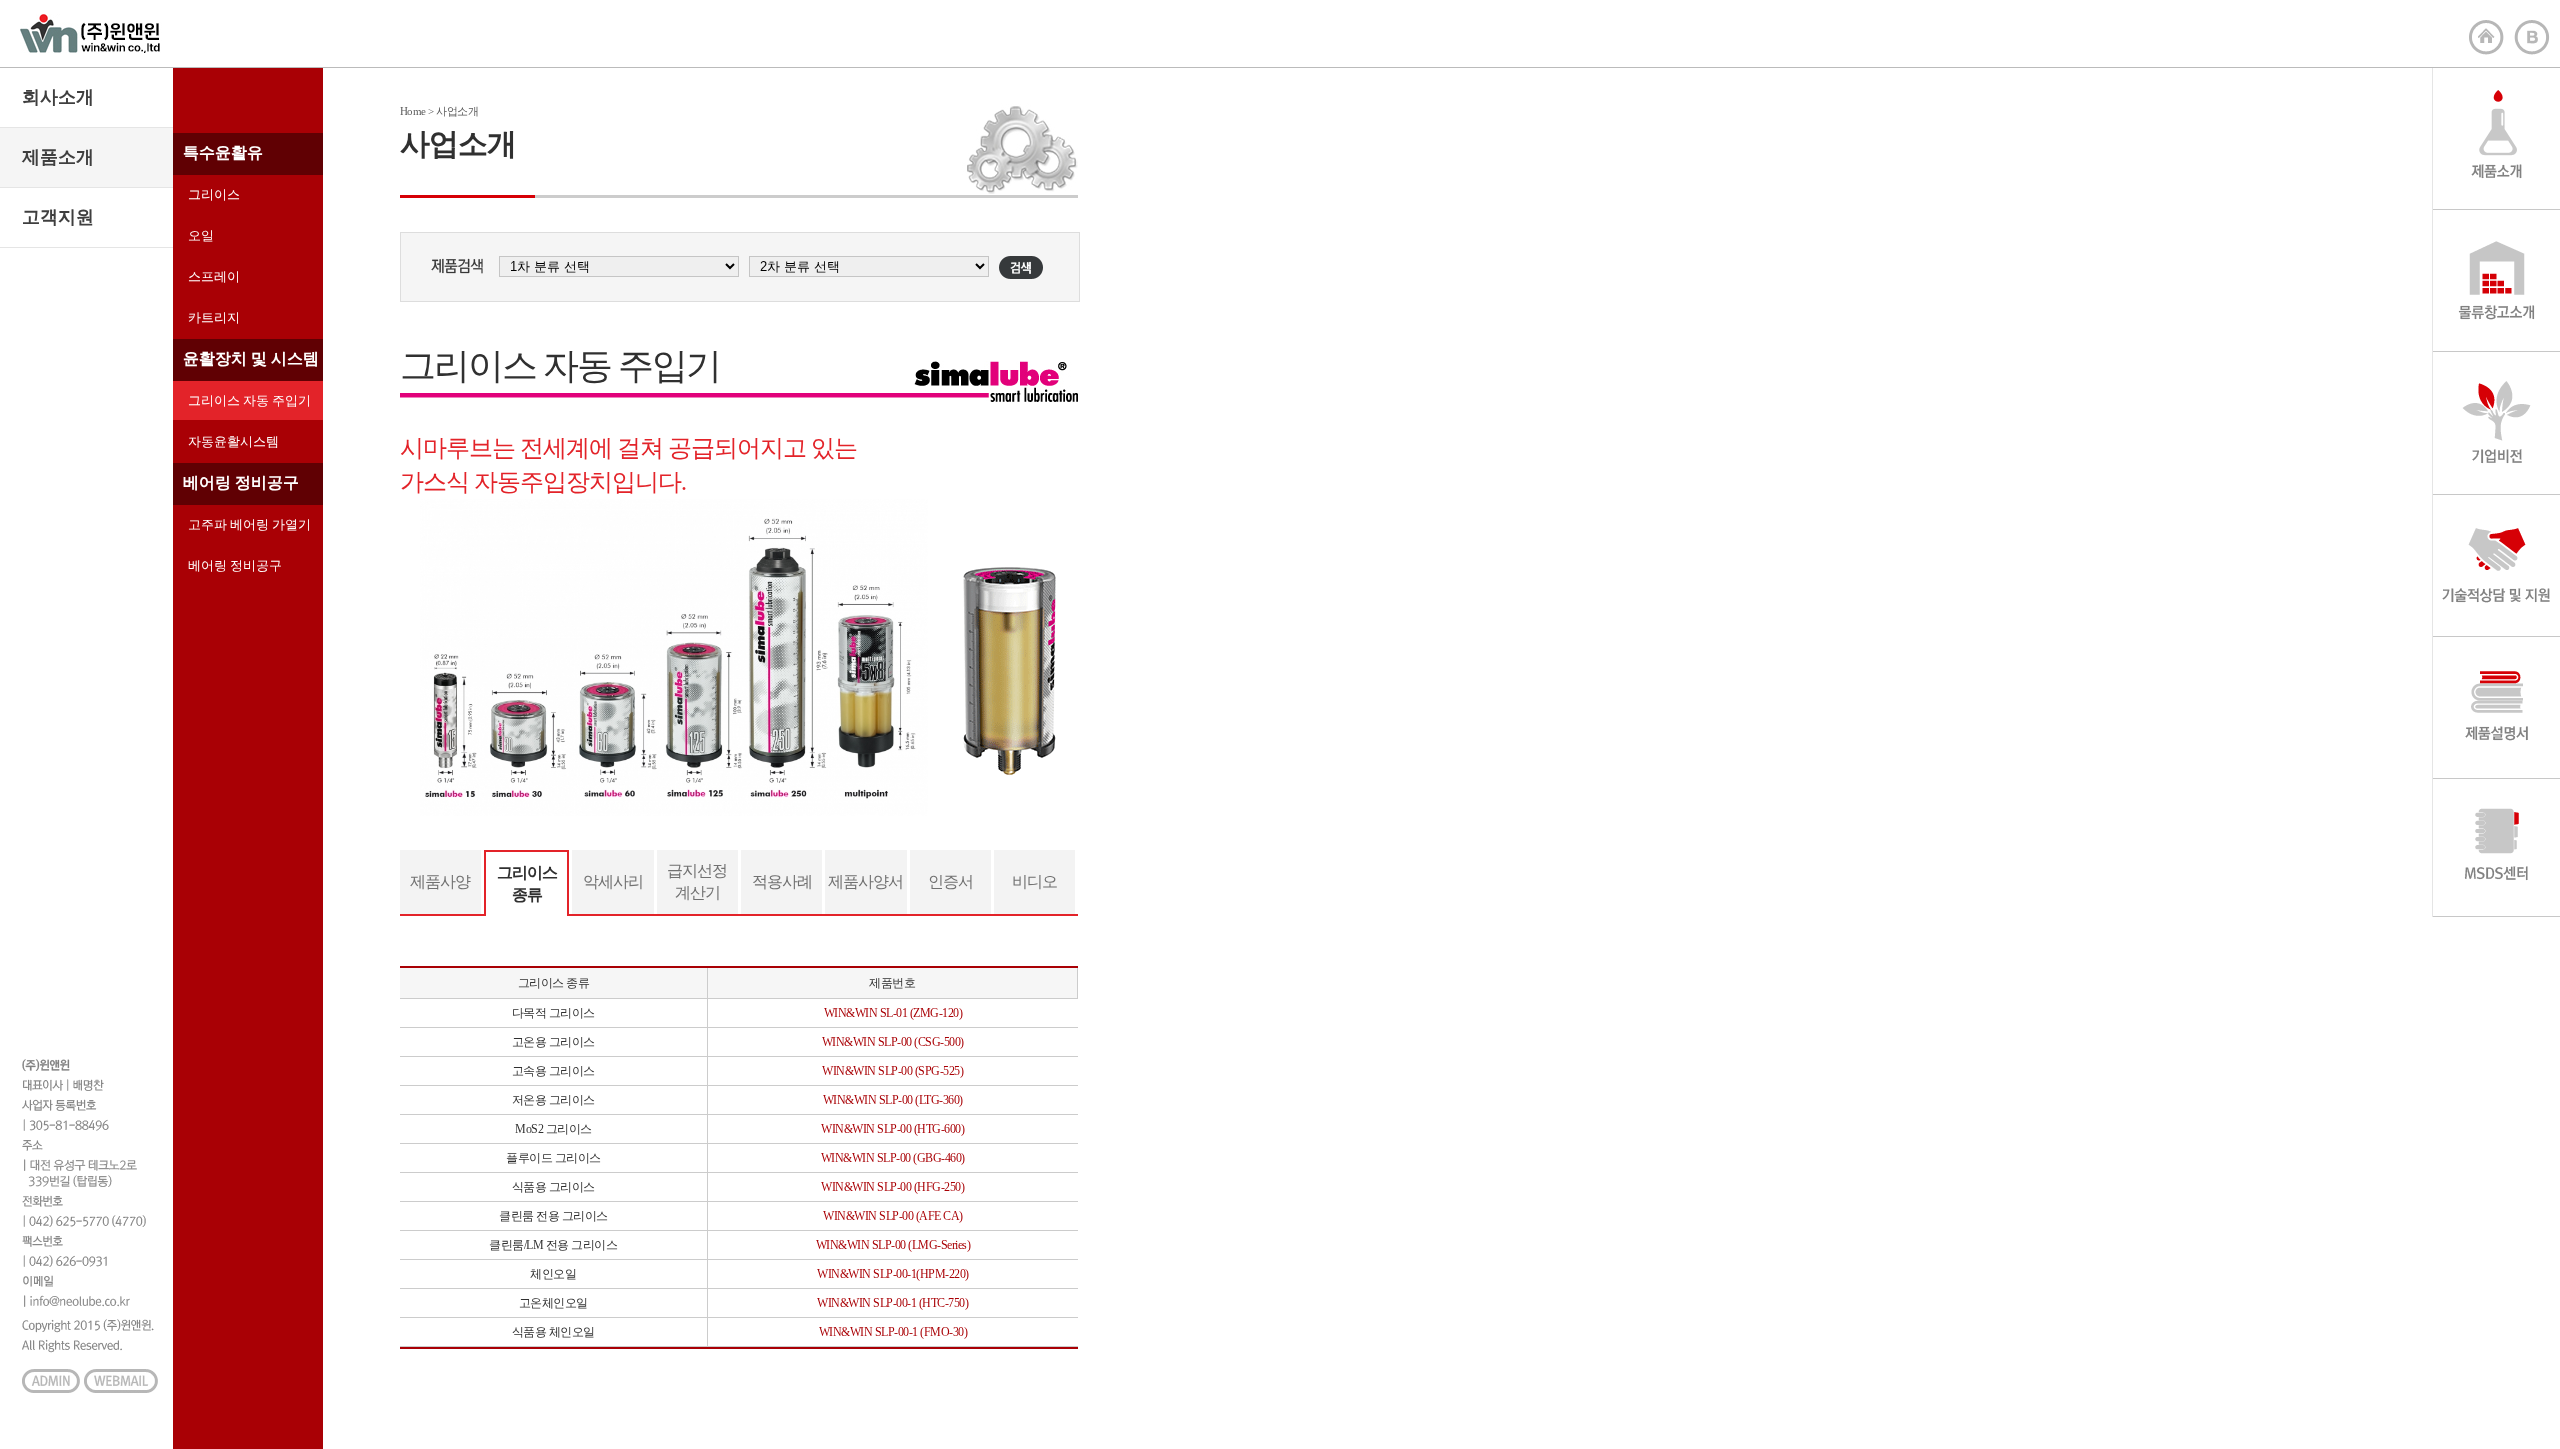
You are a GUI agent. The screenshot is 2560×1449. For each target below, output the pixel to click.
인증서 (950, 881)
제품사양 (440, 881)
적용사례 (782, 881)
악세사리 (613, 881)
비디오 (1034, 881)
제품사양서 (865, 881)
